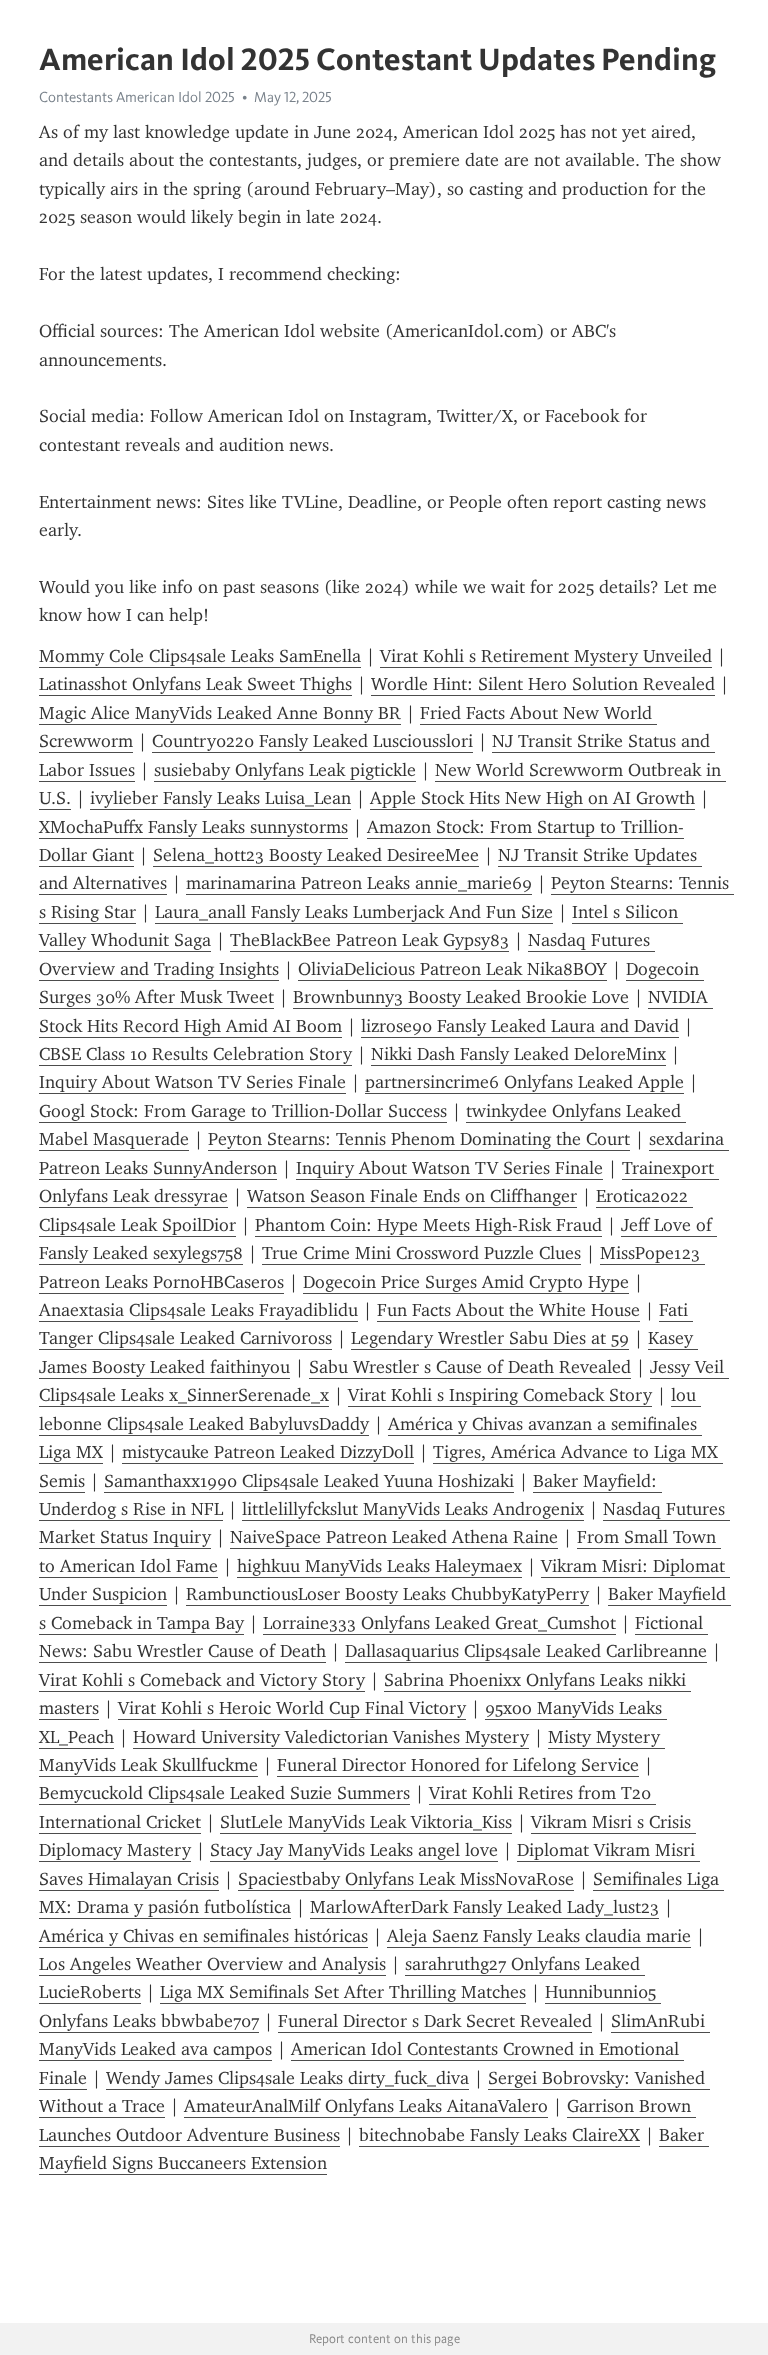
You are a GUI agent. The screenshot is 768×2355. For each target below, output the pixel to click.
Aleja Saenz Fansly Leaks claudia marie (539, 1936)
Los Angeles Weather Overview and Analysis (212, 1964)
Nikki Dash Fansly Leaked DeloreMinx (518, 1054)
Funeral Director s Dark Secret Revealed (435, 2021)
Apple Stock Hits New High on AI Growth (532, 798)
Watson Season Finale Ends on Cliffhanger (412, 1196)
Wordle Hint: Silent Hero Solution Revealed (543, 684)
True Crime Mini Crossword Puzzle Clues (421, 1253)
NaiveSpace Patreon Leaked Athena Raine (394, 1537)
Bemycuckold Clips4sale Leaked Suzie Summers (224, 1793)
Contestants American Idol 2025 (137, 97)
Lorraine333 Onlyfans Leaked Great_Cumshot (439, 1623)
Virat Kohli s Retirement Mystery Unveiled (546, 656)
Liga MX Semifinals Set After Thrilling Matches (343, 1992)
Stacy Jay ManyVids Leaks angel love (354, 1850)
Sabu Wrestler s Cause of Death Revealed (470, 1367)
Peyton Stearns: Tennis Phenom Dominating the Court (419, 1139)
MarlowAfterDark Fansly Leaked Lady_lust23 (484, 1907)
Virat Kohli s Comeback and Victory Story (202, 1680)
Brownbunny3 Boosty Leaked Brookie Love (461, 997)
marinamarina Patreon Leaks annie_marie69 (359, 883)
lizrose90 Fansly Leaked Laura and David (520, 1026)
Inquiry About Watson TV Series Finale (192, 1082)
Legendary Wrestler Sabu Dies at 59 (490, 1338)
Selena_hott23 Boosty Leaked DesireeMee (316, 855)
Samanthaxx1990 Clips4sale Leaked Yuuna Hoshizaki (309, 1481)
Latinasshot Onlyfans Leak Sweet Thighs (195, 684)
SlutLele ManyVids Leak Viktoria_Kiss (366, 1822)
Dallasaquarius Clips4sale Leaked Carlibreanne (526, 1651)
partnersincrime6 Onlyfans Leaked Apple (524, 1082)
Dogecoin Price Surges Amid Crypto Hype (466, 1282)
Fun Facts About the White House (508, 1310)
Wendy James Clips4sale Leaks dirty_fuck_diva (287, 2078)
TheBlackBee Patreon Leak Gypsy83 (369, 940)
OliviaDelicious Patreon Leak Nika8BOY (452, 969)
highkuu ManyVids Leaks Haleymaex (379, 1566)
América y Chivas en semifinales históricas (203, 1936)
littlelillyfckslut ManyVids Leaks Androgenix (413, 1509)
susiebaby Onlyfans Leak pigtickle (285, 770)
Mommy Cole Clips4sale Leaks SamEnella (200, 656)
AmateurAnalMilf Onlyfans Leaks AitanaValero (366, 2106)
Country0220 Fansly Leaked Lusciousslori (312, 741)
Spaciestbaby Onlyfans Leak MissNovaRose (406, 1879)
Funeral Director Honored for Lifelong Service (458, 1765)
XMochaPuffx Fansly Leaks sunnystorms (193, 827)
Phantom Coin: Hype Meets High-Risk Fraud (428, 1225)
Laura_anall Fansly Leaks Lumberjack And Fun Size (354, 912)
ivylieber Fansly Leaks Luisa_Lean (220, 798)
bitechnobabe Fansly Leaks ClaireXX (499, 2135)
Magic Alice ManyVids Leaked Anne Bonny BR (220, 713)
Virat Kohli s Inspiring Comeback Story (500, 1395)
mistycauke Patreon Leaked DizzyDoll (268, 1452)
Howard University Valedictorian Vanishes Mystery (331, 1737)
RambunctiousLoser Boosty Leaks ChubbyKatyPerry (387, 1594)
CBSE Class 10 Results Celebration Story (195, 1054)
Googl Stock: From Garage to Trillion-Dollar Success (243, 1111)
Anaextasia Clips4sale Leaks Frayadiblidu (198, 1310)
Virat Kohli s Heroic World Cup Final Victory (292, 1708)
